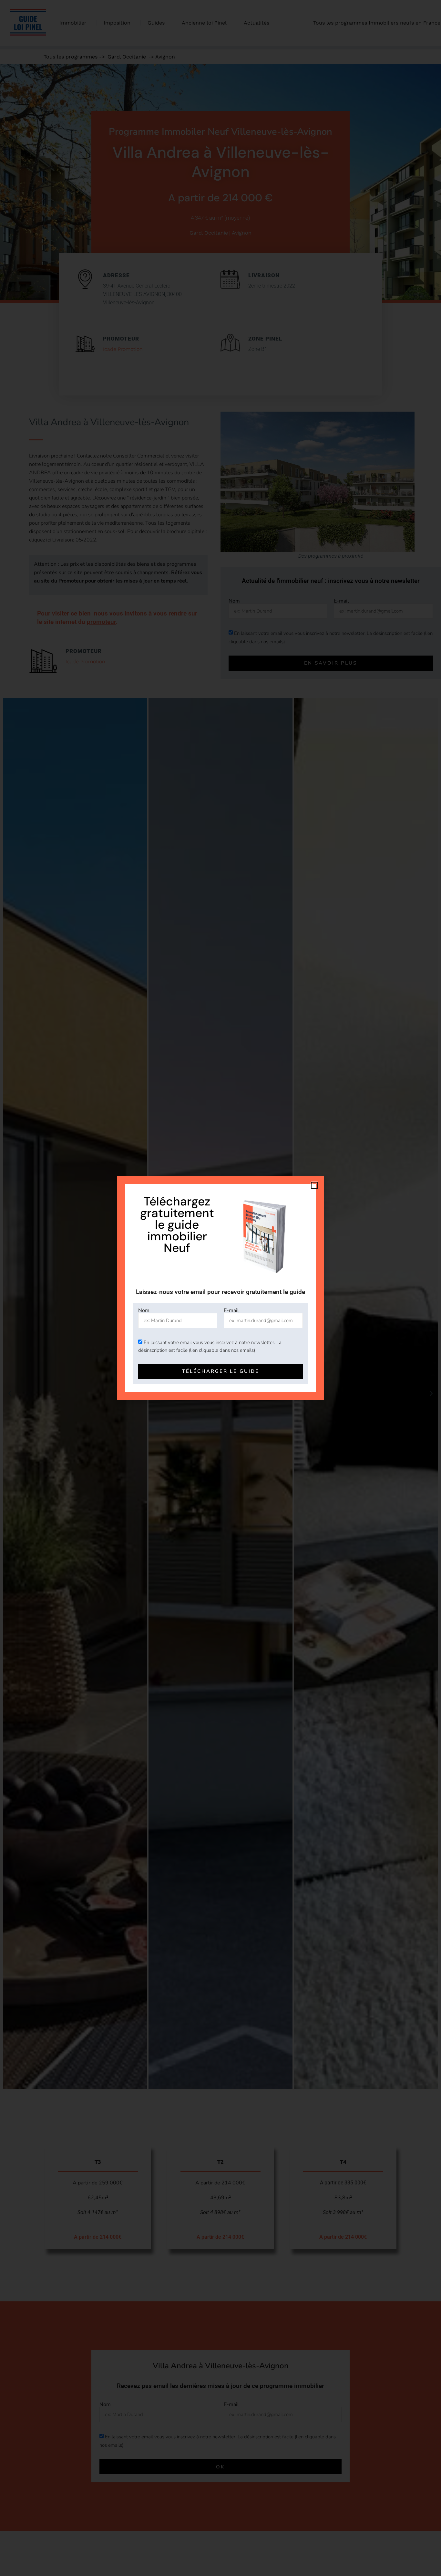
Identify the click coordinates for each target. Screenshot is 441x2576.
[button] (314, 1185)
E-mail (231, 1310)
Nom (144, 1310)
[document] (221, 1288)
